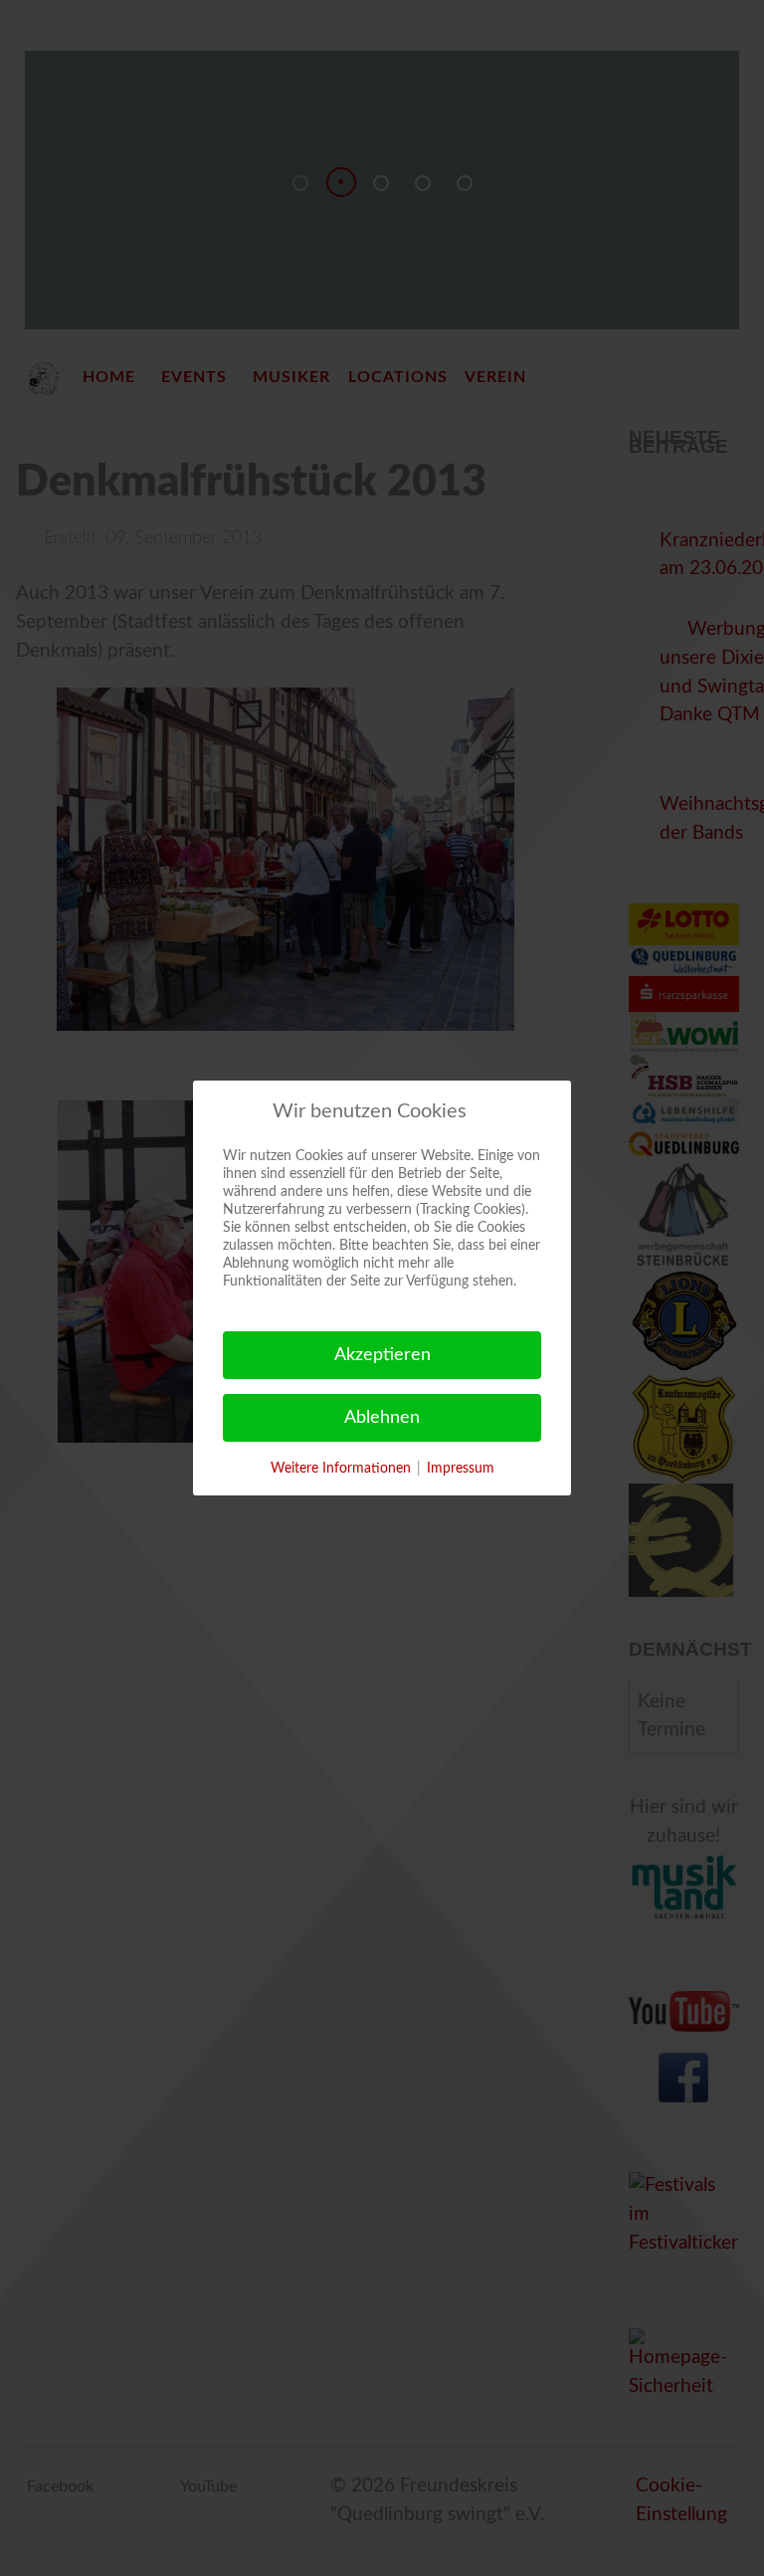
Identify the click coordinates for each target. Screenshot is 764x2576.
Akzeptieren (382, 1355)
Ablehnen (382, 1418)
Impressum (461, 1469)
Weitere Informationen (341, 1469)
